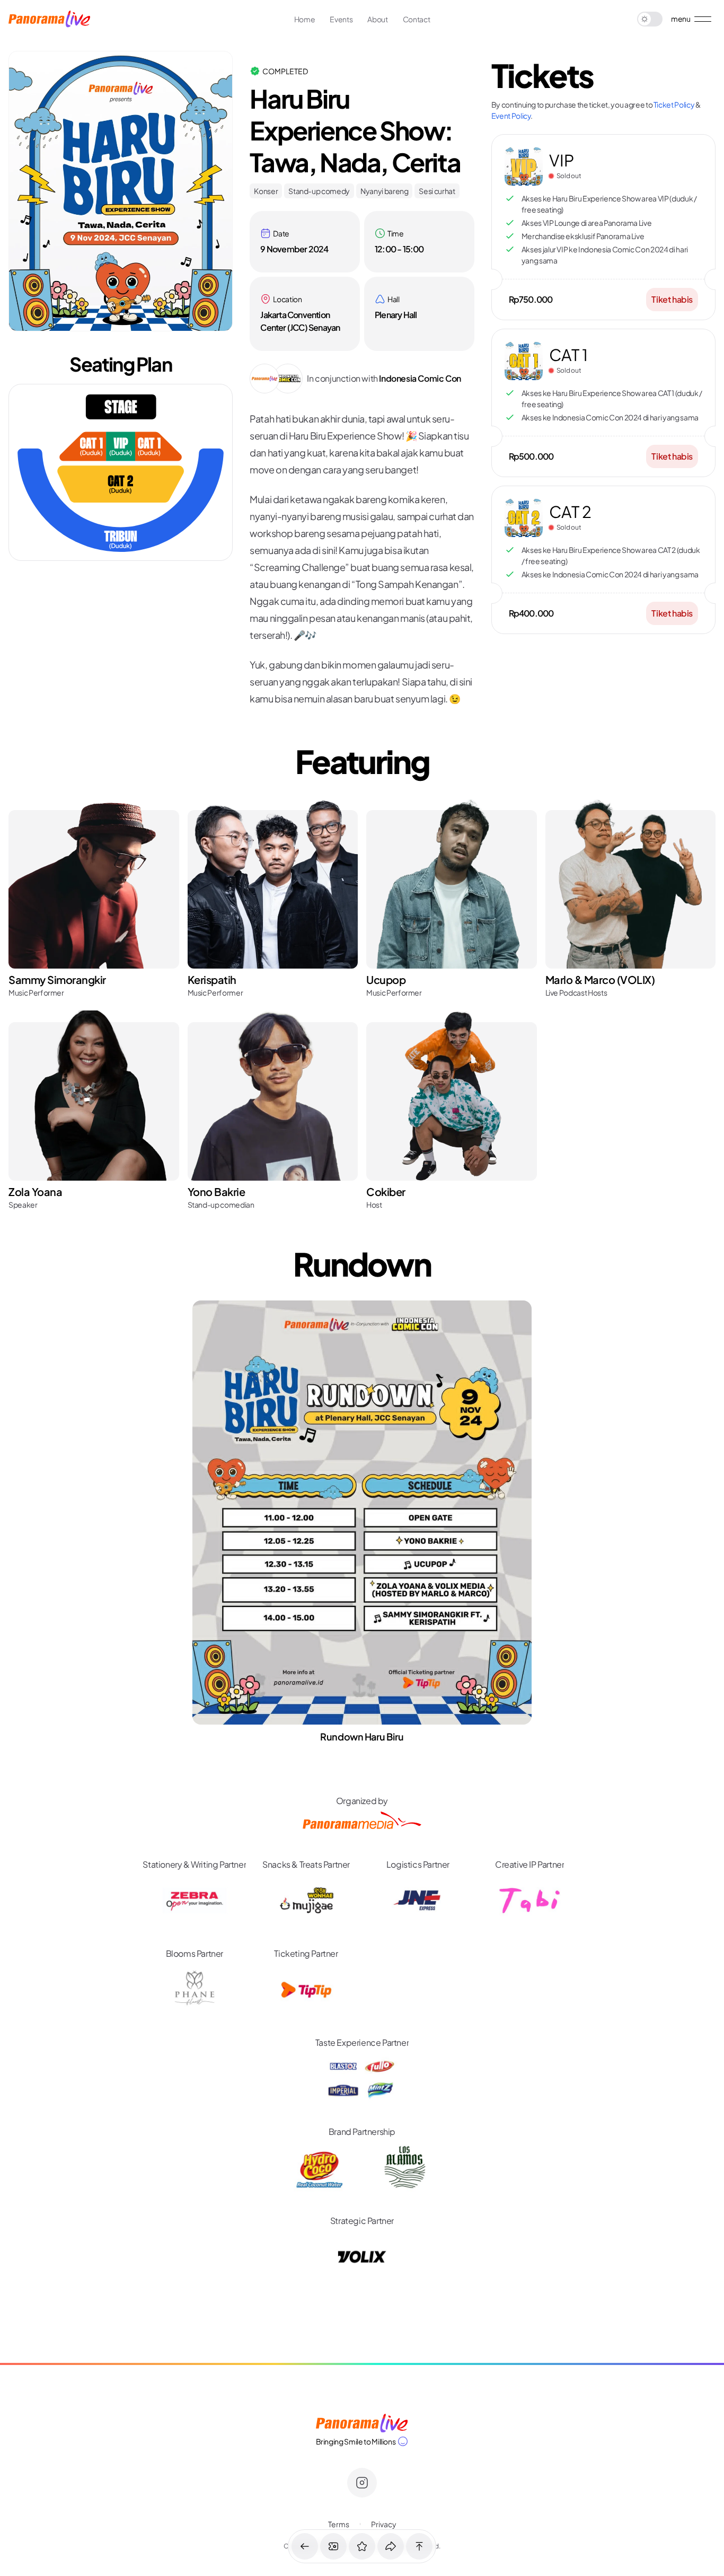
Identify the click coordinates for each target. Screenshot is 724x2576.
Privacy (384, 2524)
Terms (339, 2524)
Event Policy (511, 116)
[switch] (650, 19)
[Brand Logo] (362, 2423)
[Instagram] (362, 2483)
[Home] (49, 19)
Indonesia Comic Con (420, 378)
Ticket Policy (674, 104)
